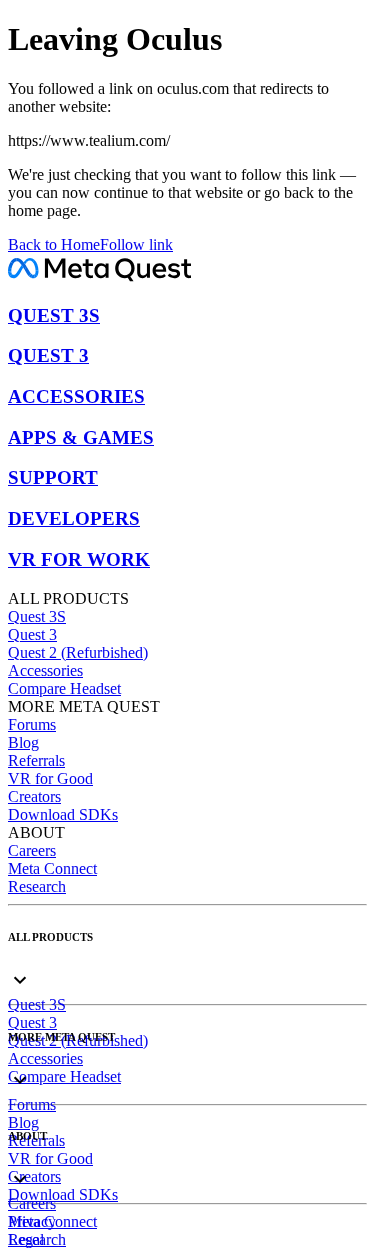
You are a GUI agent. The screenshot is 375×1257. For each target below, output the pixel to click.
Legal (26, 1239)
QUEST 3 (48, 355)
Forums (32, 724)
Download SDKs (63, 814)
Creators (34, 796)
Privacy (32, 1221)
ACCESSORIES (76, 396)
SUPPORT (53, 477)
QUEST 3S (54, 315)
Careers (32, 850)
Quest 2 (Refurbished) (78, 652)
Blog (23, 742)
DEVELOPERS (74, 518)
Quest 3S (37, 616)
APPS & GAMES (81, 437)
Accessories (45, 670)
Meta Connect (52, 868)
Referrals (36, 760)
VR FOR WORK (79, 559)
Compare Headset (64, 688)
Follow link (136, 244)
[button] (187, 963)
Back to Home (54, 244)
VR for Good (50, 778)
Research (37, 886)
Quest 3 (32, 634)
